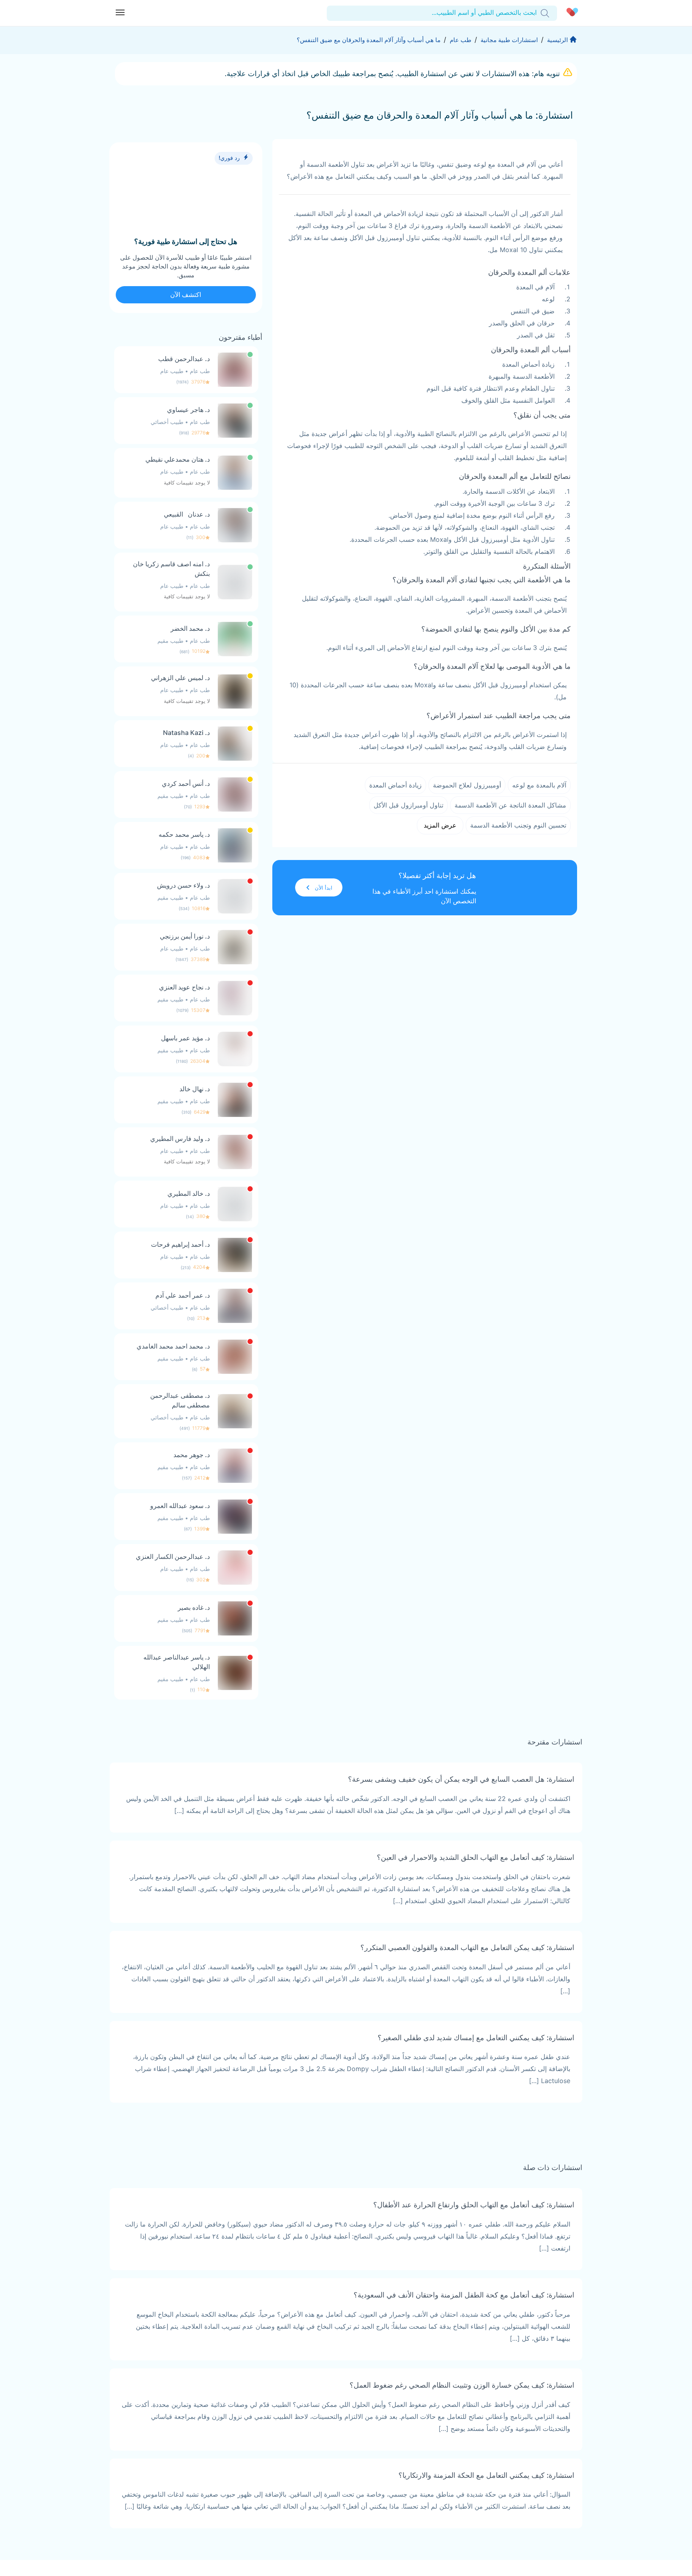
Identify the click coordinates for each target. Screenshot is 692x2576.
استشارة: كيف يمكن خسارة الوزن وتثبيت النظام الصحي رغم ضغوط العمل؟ (462, 2385)
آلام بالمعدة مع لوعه (539, 785)
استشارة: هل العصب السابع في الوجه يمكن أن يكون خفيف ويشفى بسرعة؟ (461, 1779)
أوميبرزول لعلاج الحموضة (467, 785)
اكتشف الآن (186, 295)
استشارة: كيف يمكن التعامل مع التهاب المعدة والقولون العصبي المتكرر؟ (467, 1947)
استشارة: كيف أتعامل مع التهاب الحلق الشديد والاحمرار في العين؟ (476, 1857)
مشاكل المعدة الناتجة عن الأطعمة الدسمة (510, 805)
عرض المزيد (440, 825)
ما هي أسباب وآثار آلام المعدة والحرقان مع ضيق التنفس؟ (369, 40)
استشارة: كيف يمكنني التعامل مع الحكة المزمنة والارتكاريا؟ (486, 2475)
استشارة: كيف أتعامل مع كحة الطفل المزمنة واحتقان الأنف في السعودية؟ (464, 2295)
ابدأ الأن (324, 888)
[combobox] (536, 13)
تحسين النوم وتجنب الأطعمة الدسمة (518, 825)
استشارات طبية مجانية (509, 40)
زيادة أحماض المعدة (395, 785)
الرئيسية (557, 40)
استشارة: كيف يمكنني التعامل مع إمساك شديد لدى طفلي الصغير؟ (476, 2038)
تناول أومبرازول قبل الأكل (408, 805)
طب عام (461, 40)
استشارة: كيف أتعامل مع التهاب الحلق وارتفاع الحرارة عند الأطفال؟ (474, 2205)
